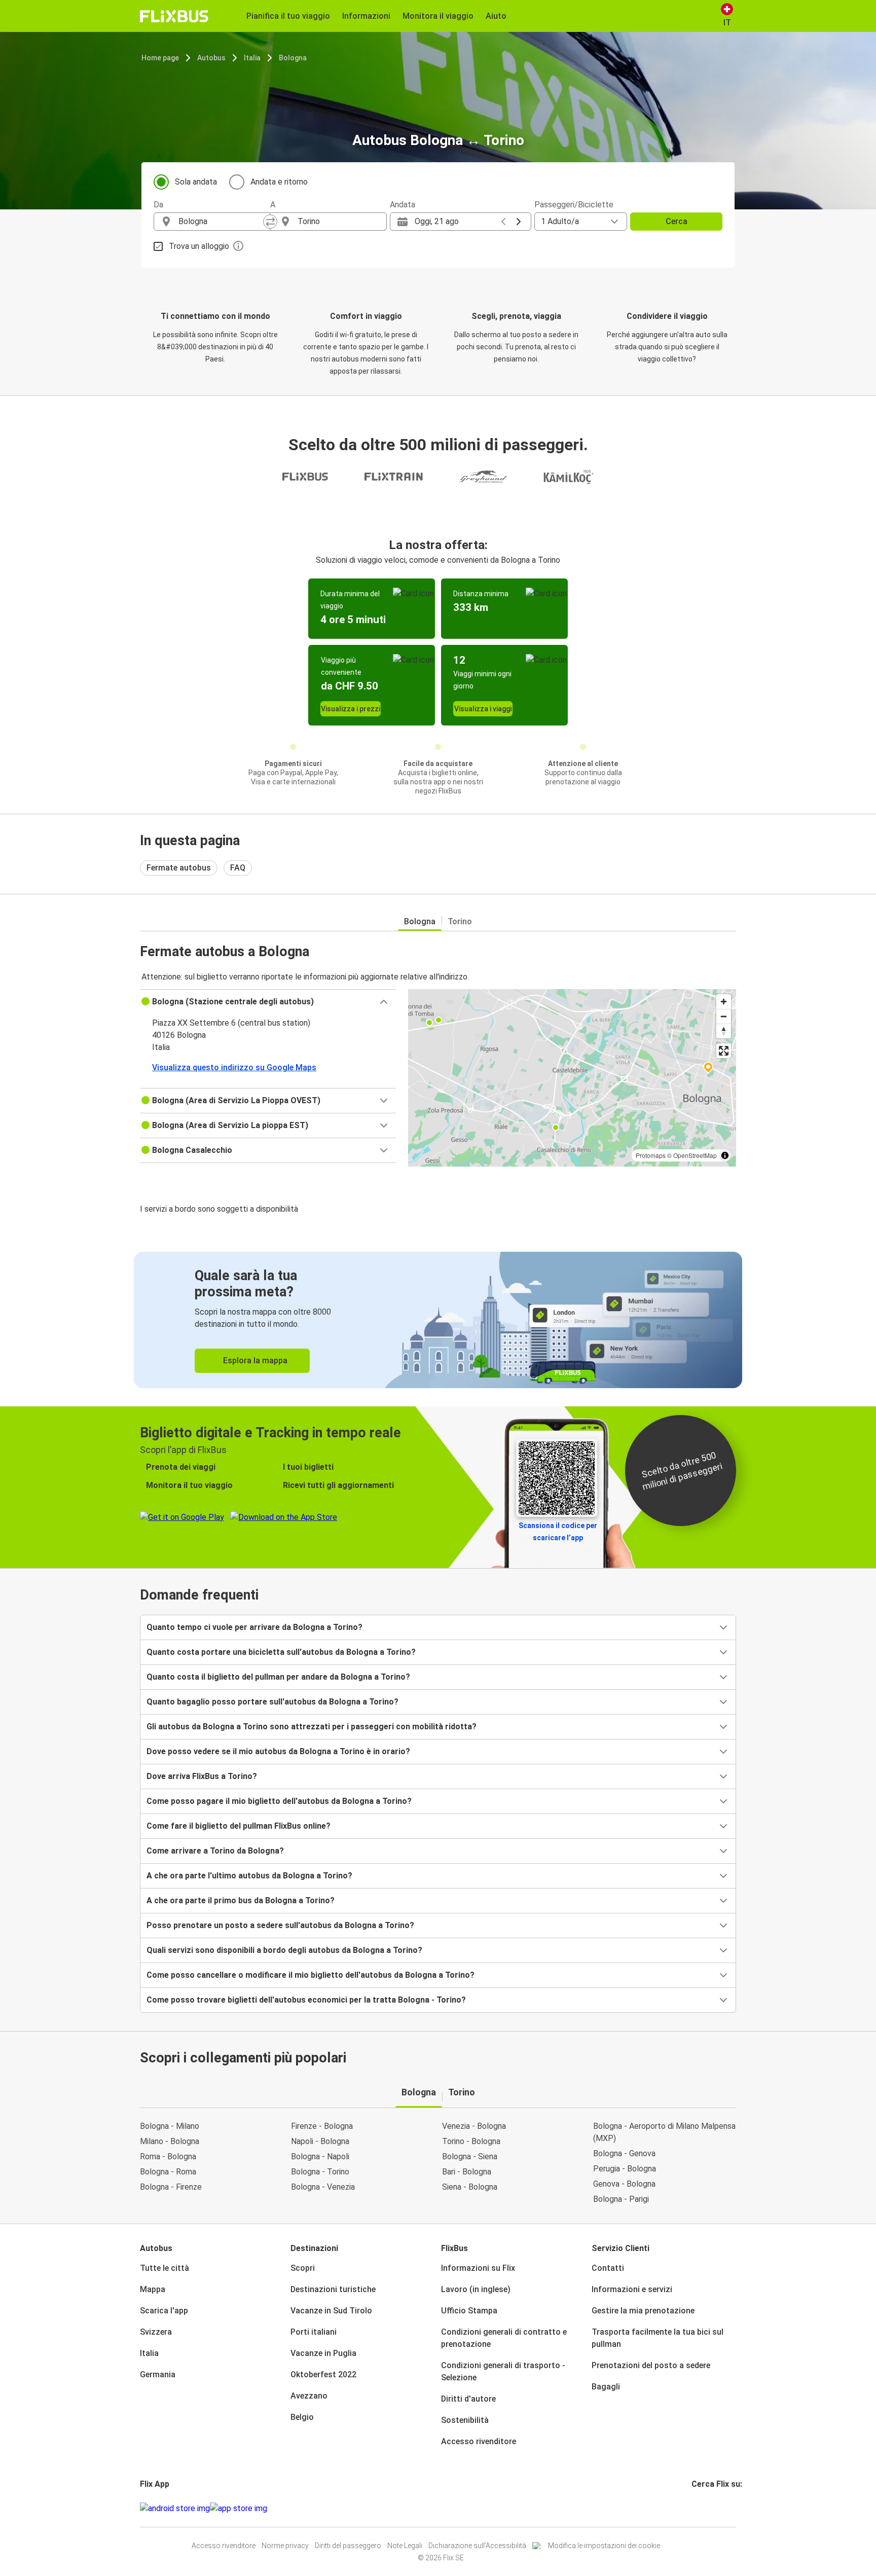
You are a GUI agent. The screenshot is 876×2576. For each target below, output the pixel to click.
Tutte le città (165, 2268)
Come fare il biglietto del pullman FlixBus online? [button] (239, 1826)
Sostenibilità (465, 2420)
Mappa (153, 2289)
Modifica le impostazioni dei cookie (604, 2546)
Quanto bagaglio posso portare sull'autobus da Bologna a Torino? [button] (272, 1702)
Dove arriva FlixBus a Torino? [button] (202, 1776)
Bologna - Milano (170, 2126)
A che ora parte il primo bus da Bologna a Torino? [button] (241, 1900)
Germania (158, 2374)
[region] (572, 1078)
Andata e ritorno (279, 182)
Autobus (211, 58)
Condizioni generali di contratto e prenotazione (504, 2338)
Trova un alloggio (199, 246)
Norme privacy (285, 2546)
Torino (460, 921)
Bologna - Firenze (171, 2187)
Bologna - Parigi (621, 2199)
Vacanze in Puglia (323, 2353)
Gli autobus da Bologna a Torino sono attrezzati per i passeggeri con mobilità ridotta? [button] (312, 1727)
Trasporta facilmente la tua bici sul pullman (658, 2338)
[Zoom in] (724, 1002)
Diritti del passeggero (348, 2546)
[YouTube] (699, 2508)
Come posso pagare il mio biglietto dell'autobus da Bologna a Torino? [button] (279, 1801)
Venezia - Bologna (474, 2126)
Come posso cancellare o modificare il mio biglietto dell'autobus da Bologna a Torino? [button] (311, 1975)
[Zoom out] (724, 1016)
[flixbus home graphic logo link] (174, 16)
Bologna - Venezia (323, 2187)
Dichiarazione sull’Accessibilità (477, 2546)
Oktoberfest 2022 (323, 2374)
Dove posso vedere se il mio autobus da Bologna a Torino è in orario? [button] (278, 1751)
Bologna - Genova (624, 2153)
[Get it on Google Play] (175, 2509)
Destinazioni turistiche (333, 2289)
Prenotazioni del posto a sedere (651, 2365)
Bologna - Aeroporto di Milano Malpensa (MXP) (664, 2132)
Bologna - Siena (470, 2156)
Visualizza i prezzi (351, 709)
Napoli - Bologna (320, 2141)
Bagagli (606, 2387)
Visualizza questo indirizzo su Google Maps (234, 1067)
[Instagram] (696, 2508)
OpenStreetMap (695, 1155)
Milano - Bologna (170, 2141)
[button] (268, 1002)
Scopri (303, 2268)
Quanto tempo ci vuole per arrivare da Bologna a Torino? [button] (254, 1627)
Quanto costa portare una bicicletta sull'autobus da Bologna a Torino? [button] (281, 1652)
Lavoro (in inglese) (476, 2289)
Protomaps (651, 1155)
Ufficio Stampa (469, 2311)
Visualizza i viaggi (483, 709)
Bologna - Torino (320, 2172)
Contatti (608, 2268)
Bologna (293, 58)
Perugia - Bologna (625, 2169)
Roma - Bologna (168, 2156)
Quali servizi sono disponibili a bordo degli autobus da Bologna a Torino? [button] (284, 1950)
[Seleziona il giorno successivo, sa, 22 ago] (519, 222)
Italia (252, 58)
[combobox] (221, 222)
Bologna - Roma (168, 2172)
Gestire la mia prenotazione (643, 2311)
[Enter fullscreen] (724, 1051)
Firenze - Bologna (322, 2126)
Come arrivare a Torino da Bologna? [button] (215, 1851)
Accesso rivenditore (479, 2441)
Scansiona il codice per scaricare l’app (558, 1532)
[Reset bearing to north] (724, 1031)
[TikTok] (708, 2508)
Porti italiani (314, 2332)
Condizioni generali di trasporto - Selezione (503, 2371)
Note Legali (405, 2546)
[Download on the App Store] (239, 2509)
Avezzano (309, 2396)
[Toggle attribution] (725, 1155)
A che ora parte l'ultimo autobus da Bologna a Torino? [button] (249, 1876)
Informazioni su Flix (478, 2268)
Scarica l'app (164, 2311)
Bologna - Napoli (320, 2156)
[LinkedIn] (702, 2508)
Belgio (302, 2417)
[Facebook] (693, 2508)
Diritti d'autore (468, 2399)
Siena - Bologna (470, 2187)
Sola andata (196, 182)
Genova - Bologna (624, 2184)
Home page (160, 58)
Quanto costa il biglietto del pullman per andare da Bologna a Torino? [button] (278, 1677)
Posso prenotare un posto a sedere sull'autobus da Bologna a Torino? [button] (280, 1925)
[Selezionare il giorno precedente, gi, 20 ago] (503, 222)
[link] (438, 1320)
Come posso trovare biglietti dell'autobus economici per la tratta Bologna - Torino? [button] (306, 2000)
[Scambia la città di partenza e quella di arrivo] (270, 222)
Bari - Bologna (467, 2172)
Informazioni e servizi (632, 2289)
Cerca (677, 221)
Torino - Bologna (471, 2141)
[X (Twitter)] (705, 2508)
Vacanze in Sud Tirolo (331, 2311)
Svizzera (156, 2332)
